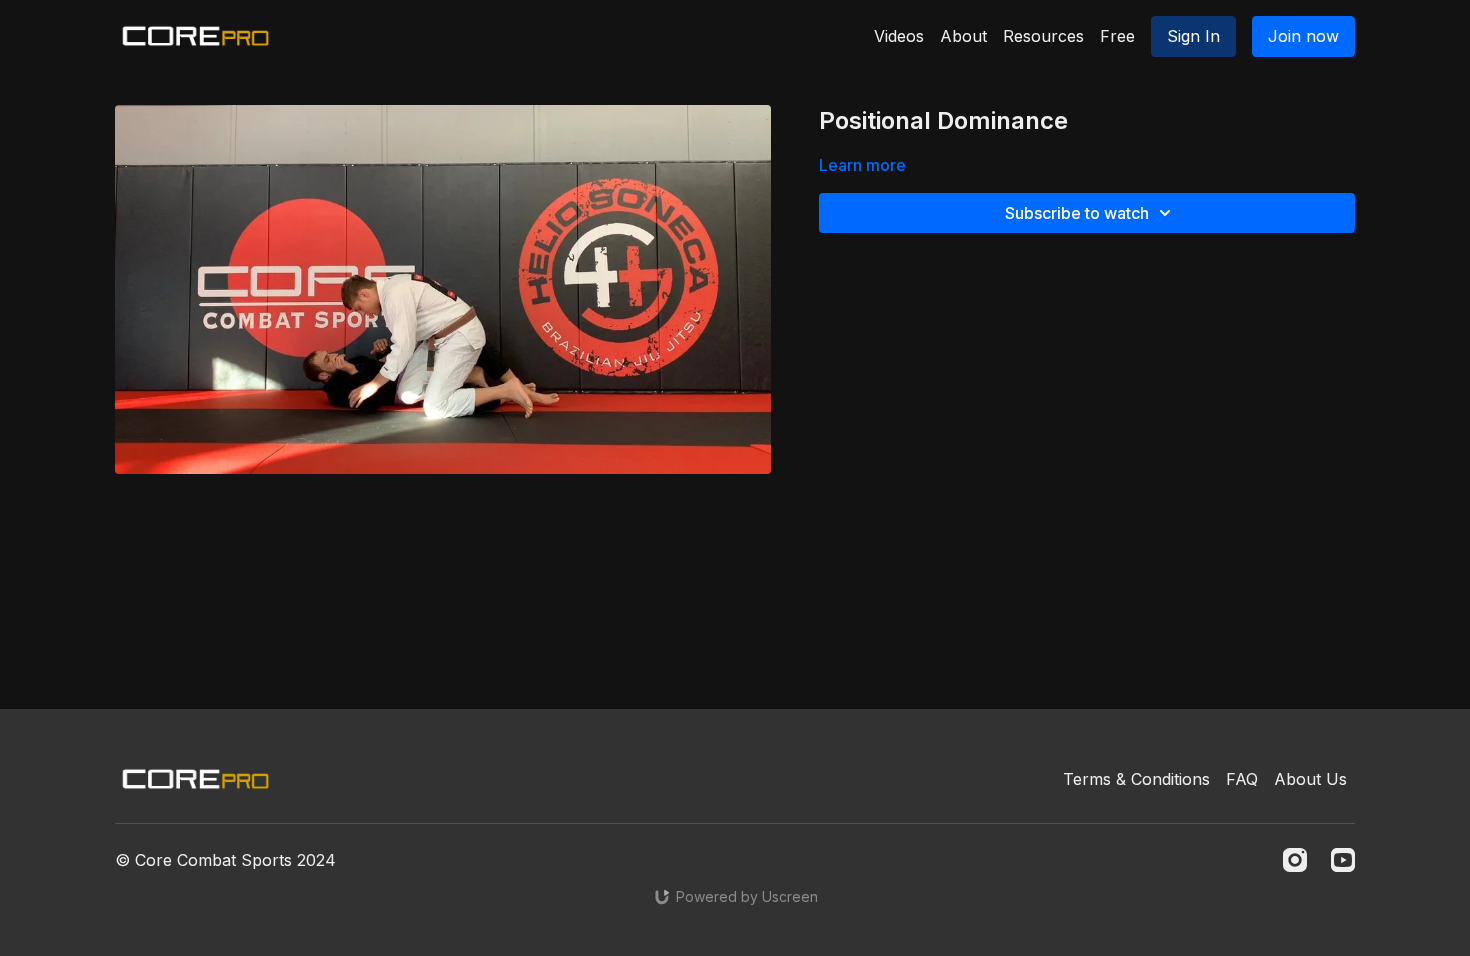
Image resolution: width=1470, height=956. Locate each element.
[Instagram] (1295, 860)
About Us (1310, 779)
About (963, 36)
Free (1117, 36)
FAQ (1242, 779)
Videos (899, 36)
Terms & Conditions (1136, 779)
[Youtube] (1343, 860)
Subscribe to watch (1077, 213)
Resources (1043, 36)
